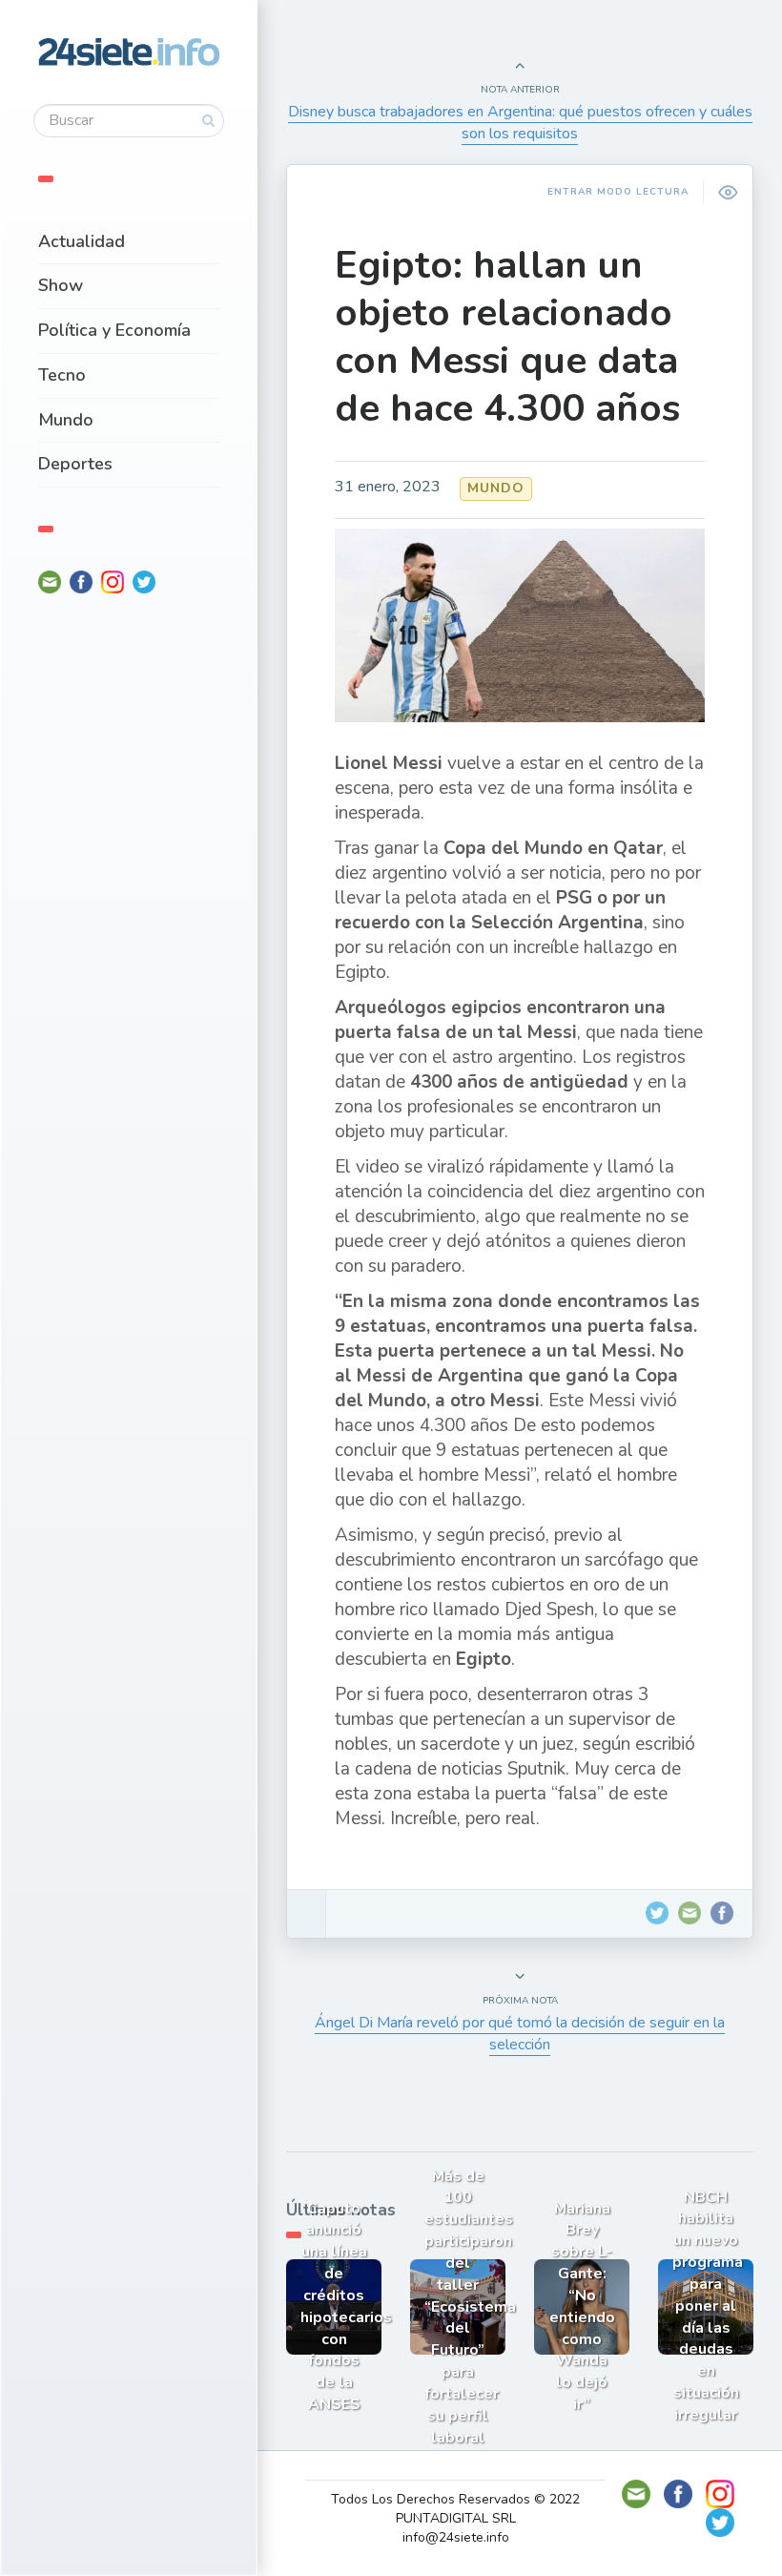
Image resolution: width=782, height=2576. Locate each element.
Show (61, 285)
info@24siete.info (456, 2537)
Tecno (62, 375)
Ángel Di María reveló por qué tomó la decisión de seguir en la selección (520, 2034)
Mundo (66, 420)
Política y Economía (114, 330)
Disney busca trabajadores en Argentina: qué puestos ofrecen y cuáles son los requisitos (520, 123)
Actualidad (82, 241)
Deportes (75, 464)
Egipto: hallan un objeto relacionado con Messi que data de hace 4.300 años (507, 337)
